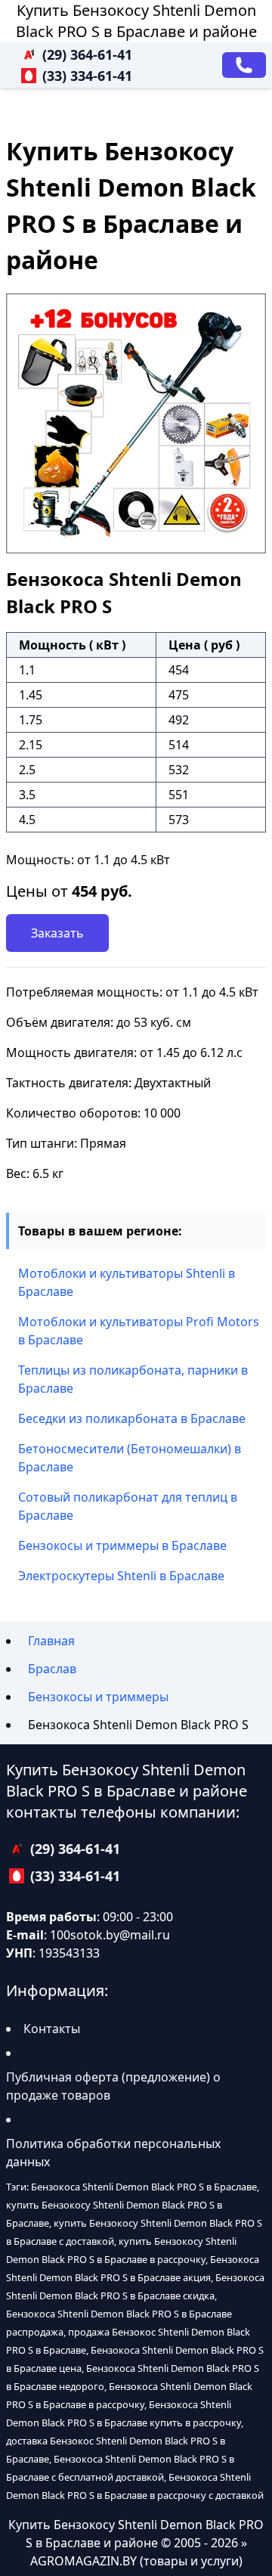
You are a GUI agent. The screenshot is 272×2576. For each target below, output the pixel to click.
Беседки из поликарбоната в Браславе (132, 1418)
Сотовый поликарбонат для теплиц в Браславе (128, 1506)
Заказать (57, 933)
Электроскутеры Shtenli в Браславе (121, 1576)
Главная (51, 1641)
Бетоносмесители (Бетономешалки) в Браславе (130, 1458)
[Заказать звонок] (244, 65)
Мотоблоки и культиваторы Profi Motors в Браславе (139, 1331)
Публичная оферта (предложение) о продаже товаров (113, 2086)
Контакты (52, 2029)
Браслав (52, 1669)
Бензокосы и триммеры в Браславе (122, 1545)
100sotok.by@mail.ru (110, 1935)
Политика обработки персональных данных (113, 2153)
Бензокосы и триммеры (98, 1697)
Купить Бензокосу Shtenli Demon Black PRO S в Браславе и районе (136, 21)
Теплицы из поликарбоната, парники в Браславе (133, 1379)
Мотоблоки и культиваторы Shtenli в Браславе (127, 1282)
